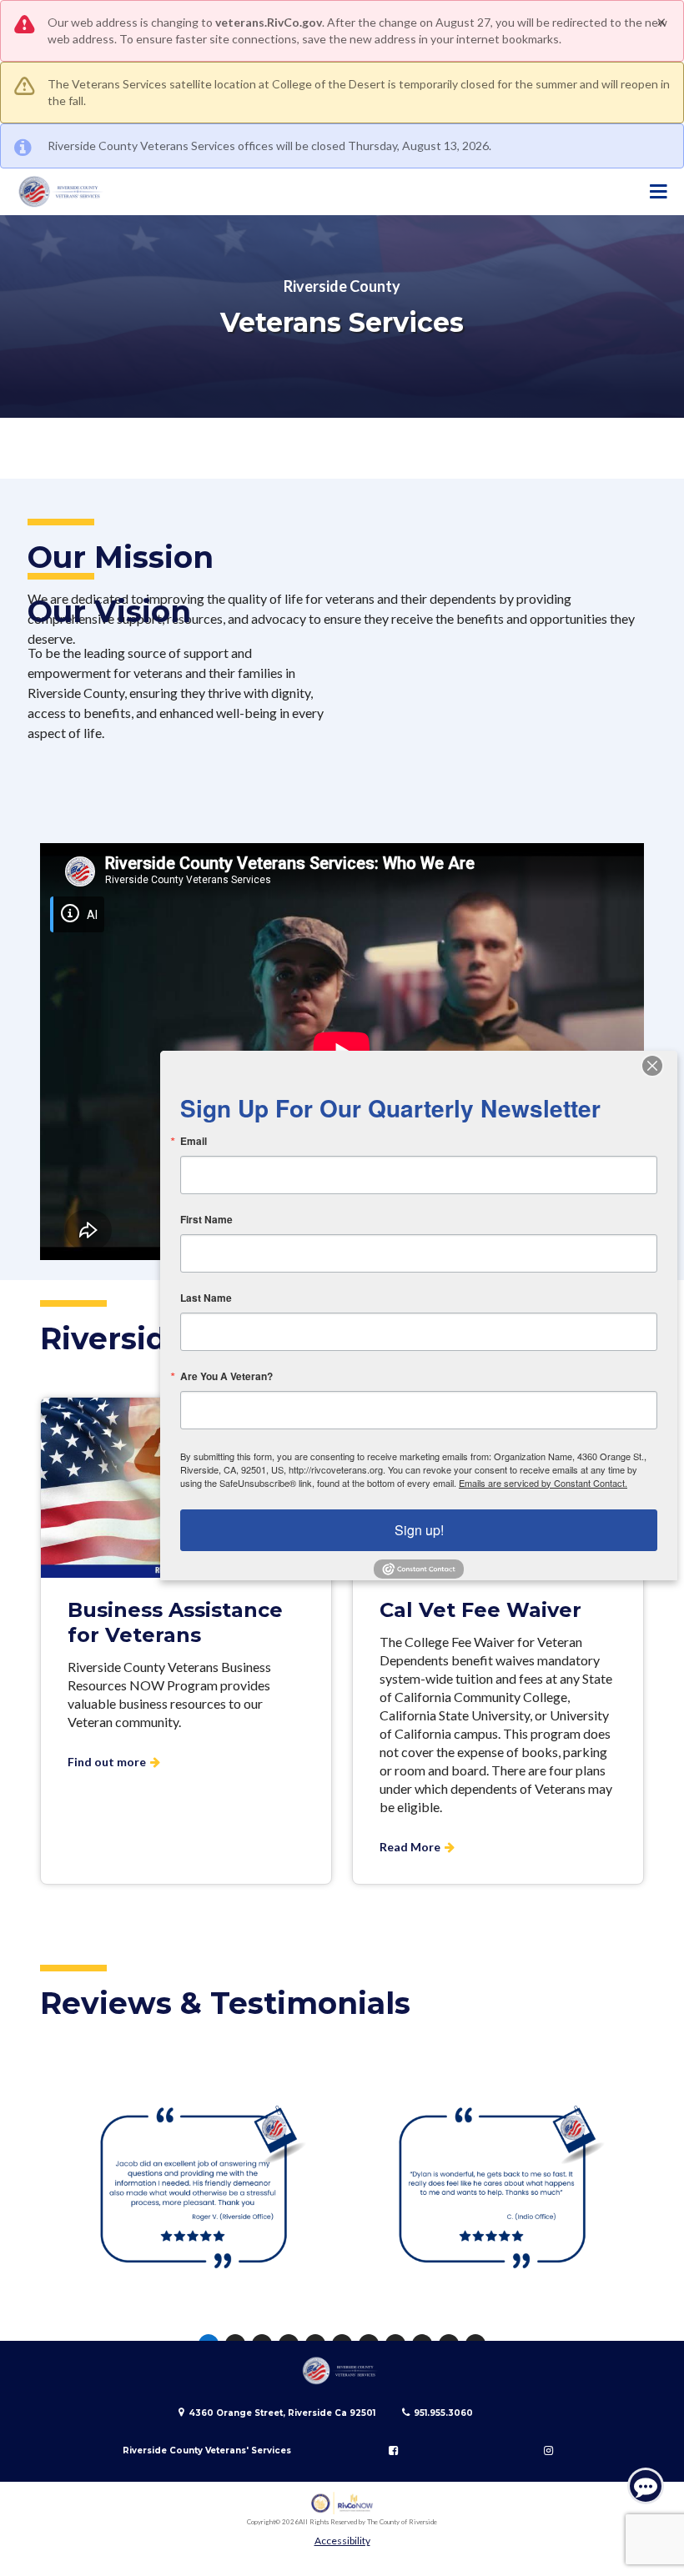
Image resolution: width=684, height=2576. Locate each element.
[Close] (662, 1066)
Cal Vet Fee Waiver (480, 1610)
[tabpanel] (193, 2192)
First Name (206, 1219)
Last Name (206, 1298)
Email (194, 1141)
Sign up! (419, 1530)
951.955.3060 (443, 2413)
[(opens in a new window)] (342, 2503)
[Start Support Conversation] (646, 2486)
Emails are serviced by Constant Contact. (543, 1483)
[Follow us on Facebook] (394, 2450)
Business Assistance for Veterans (175, 1622)
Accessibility (342, 2541)
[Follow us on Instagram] (548, 2450)
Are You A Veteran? (226, 1376)
